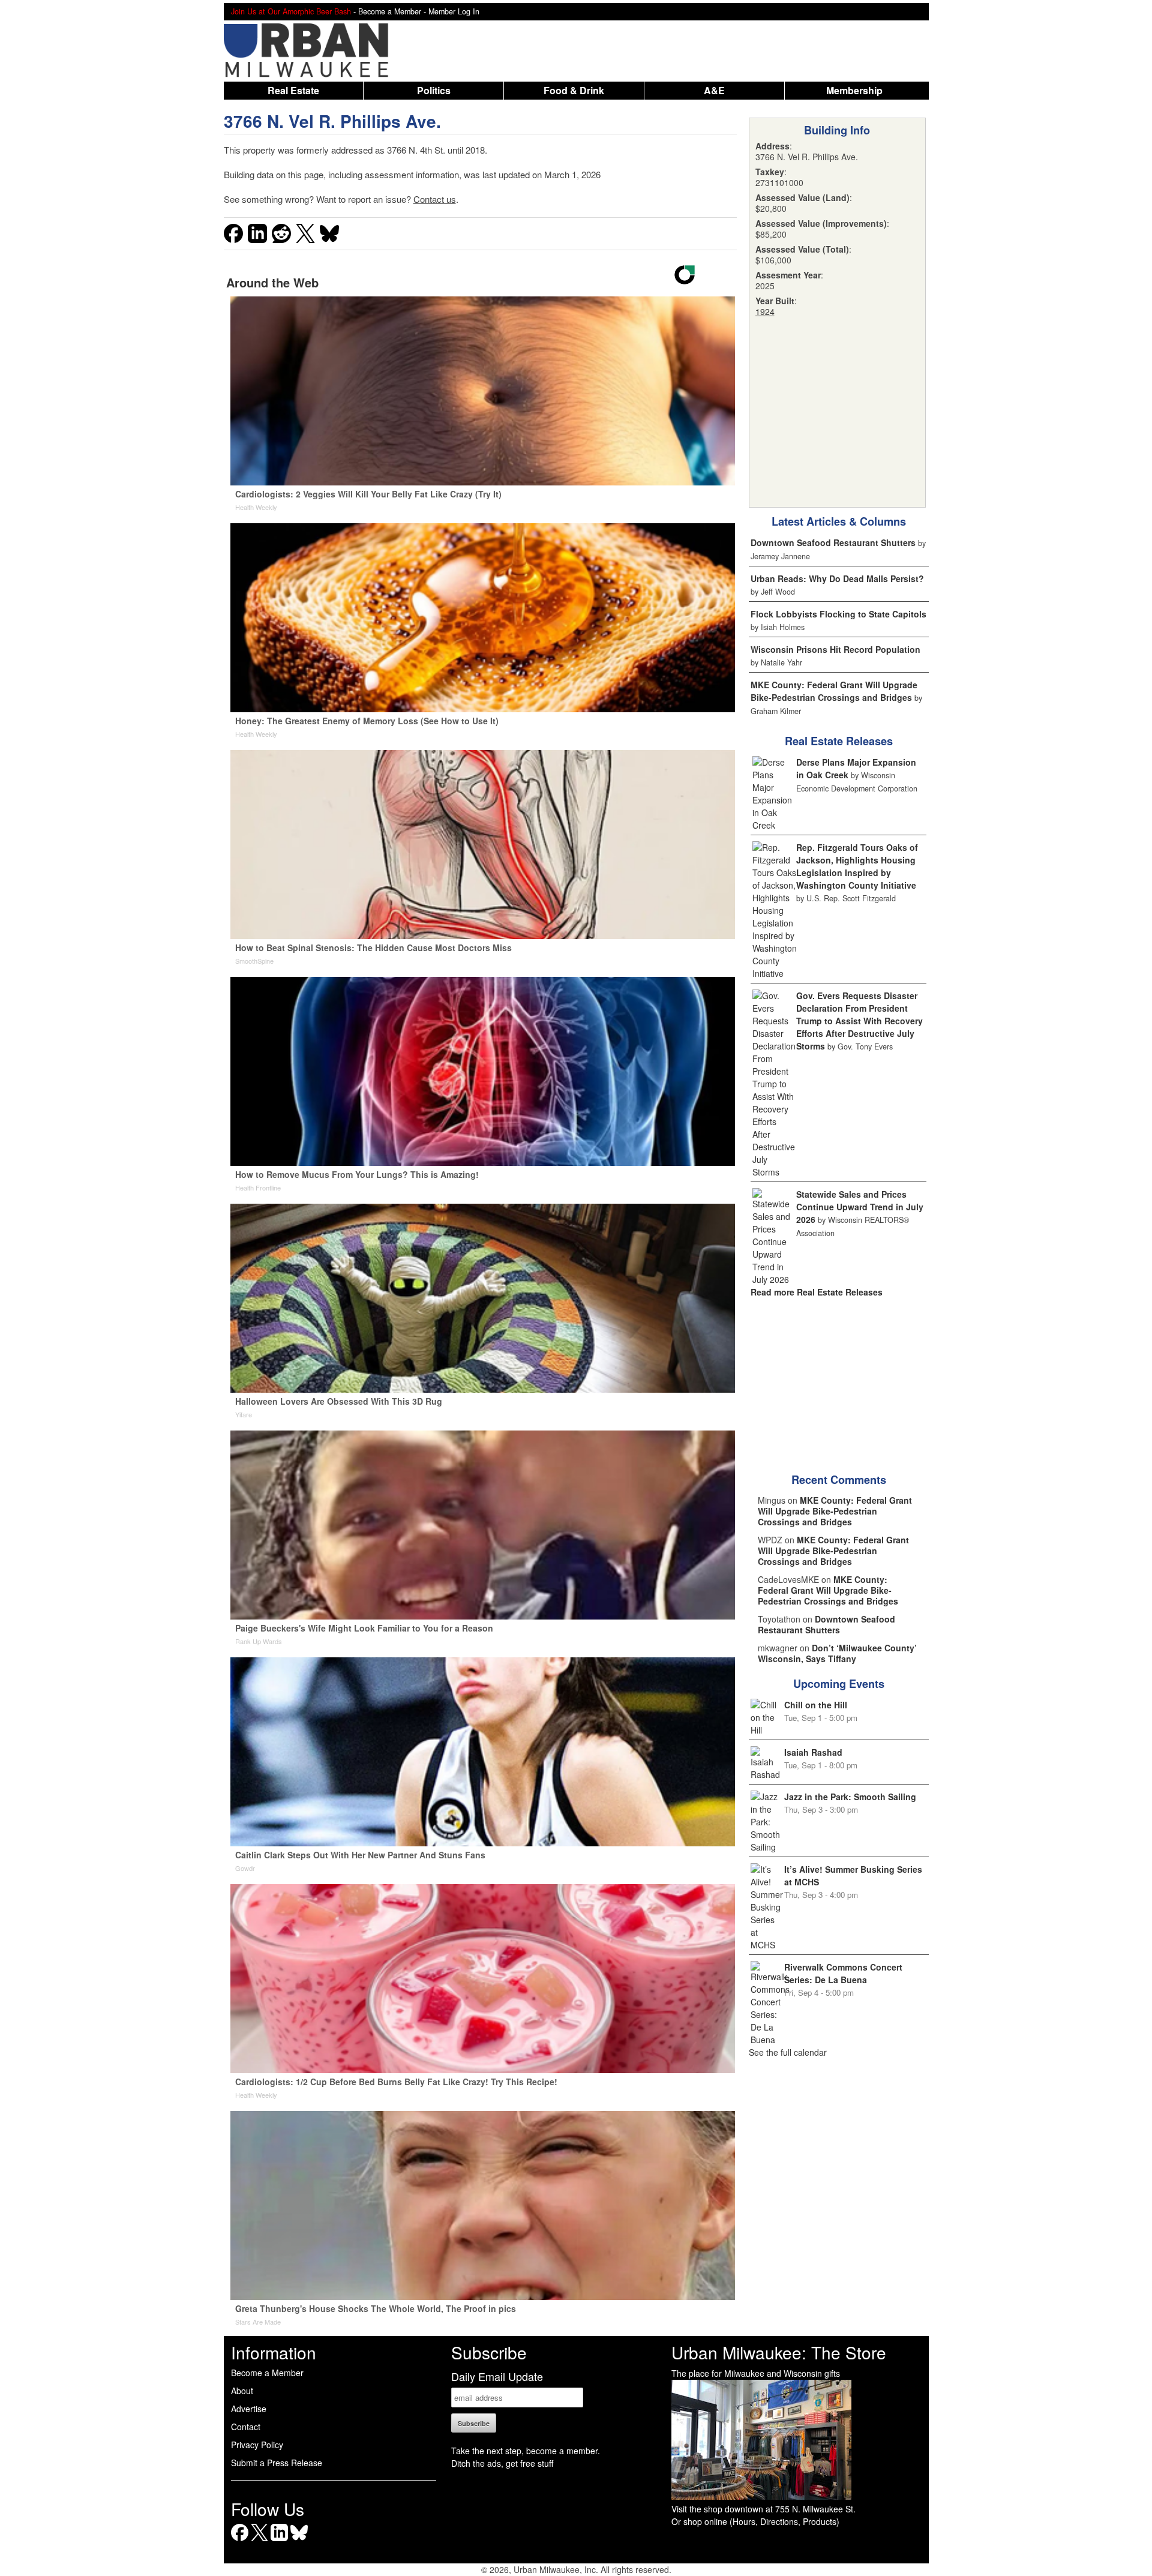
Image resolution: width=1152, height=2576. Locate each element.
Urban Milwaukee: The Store (779, 2352)
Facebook (240, 2541)
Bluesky (299, 2541)
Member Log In (454, 11)
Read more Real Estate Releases (817, 1292)
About (242, 2391)
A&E (714, 90)
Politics (434, 90)
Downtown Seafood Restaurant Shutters (833, 542)
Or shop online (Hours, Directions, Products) (755, 2521)
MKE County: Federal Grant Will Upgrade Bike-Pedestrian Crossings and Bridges (834, 691)
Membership (854, 90)
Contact (246, 2427)
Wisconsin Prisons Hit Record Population (835, 649)
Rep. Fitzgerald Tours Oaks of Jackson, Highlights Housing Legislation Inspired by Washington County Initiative (857, 866)
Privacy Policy (257, 2445)
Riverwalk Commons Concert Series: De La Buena (843, 1973)
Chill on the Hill (816, 1705)
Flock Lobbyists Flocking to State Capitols (838, 614)
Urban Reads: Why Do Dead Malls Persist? (837, 578)
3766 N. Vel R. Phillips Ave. (332, 121)
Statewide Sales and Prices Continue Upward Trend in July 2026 (860, 1207)
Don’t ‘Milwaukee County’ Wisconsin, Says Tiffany (837, 1653)
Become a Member (267, 2373)
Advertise (249, 2409)
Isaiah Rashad (813, 1752)
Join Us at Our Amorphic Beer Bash (291, 11)
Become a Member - (393, 11)
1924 (765, 311)
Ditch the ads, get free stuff (502, 2463)
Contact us (435, 199)
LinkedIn (279, 2541)
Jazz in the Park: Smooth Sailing (850, 1797)
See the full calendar (788, 2052)
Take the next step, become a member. (526, 2451)
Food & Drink (574, 90)
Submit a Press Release (277, 2463)
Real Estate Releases (839, 741)
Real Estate (293, 90)
